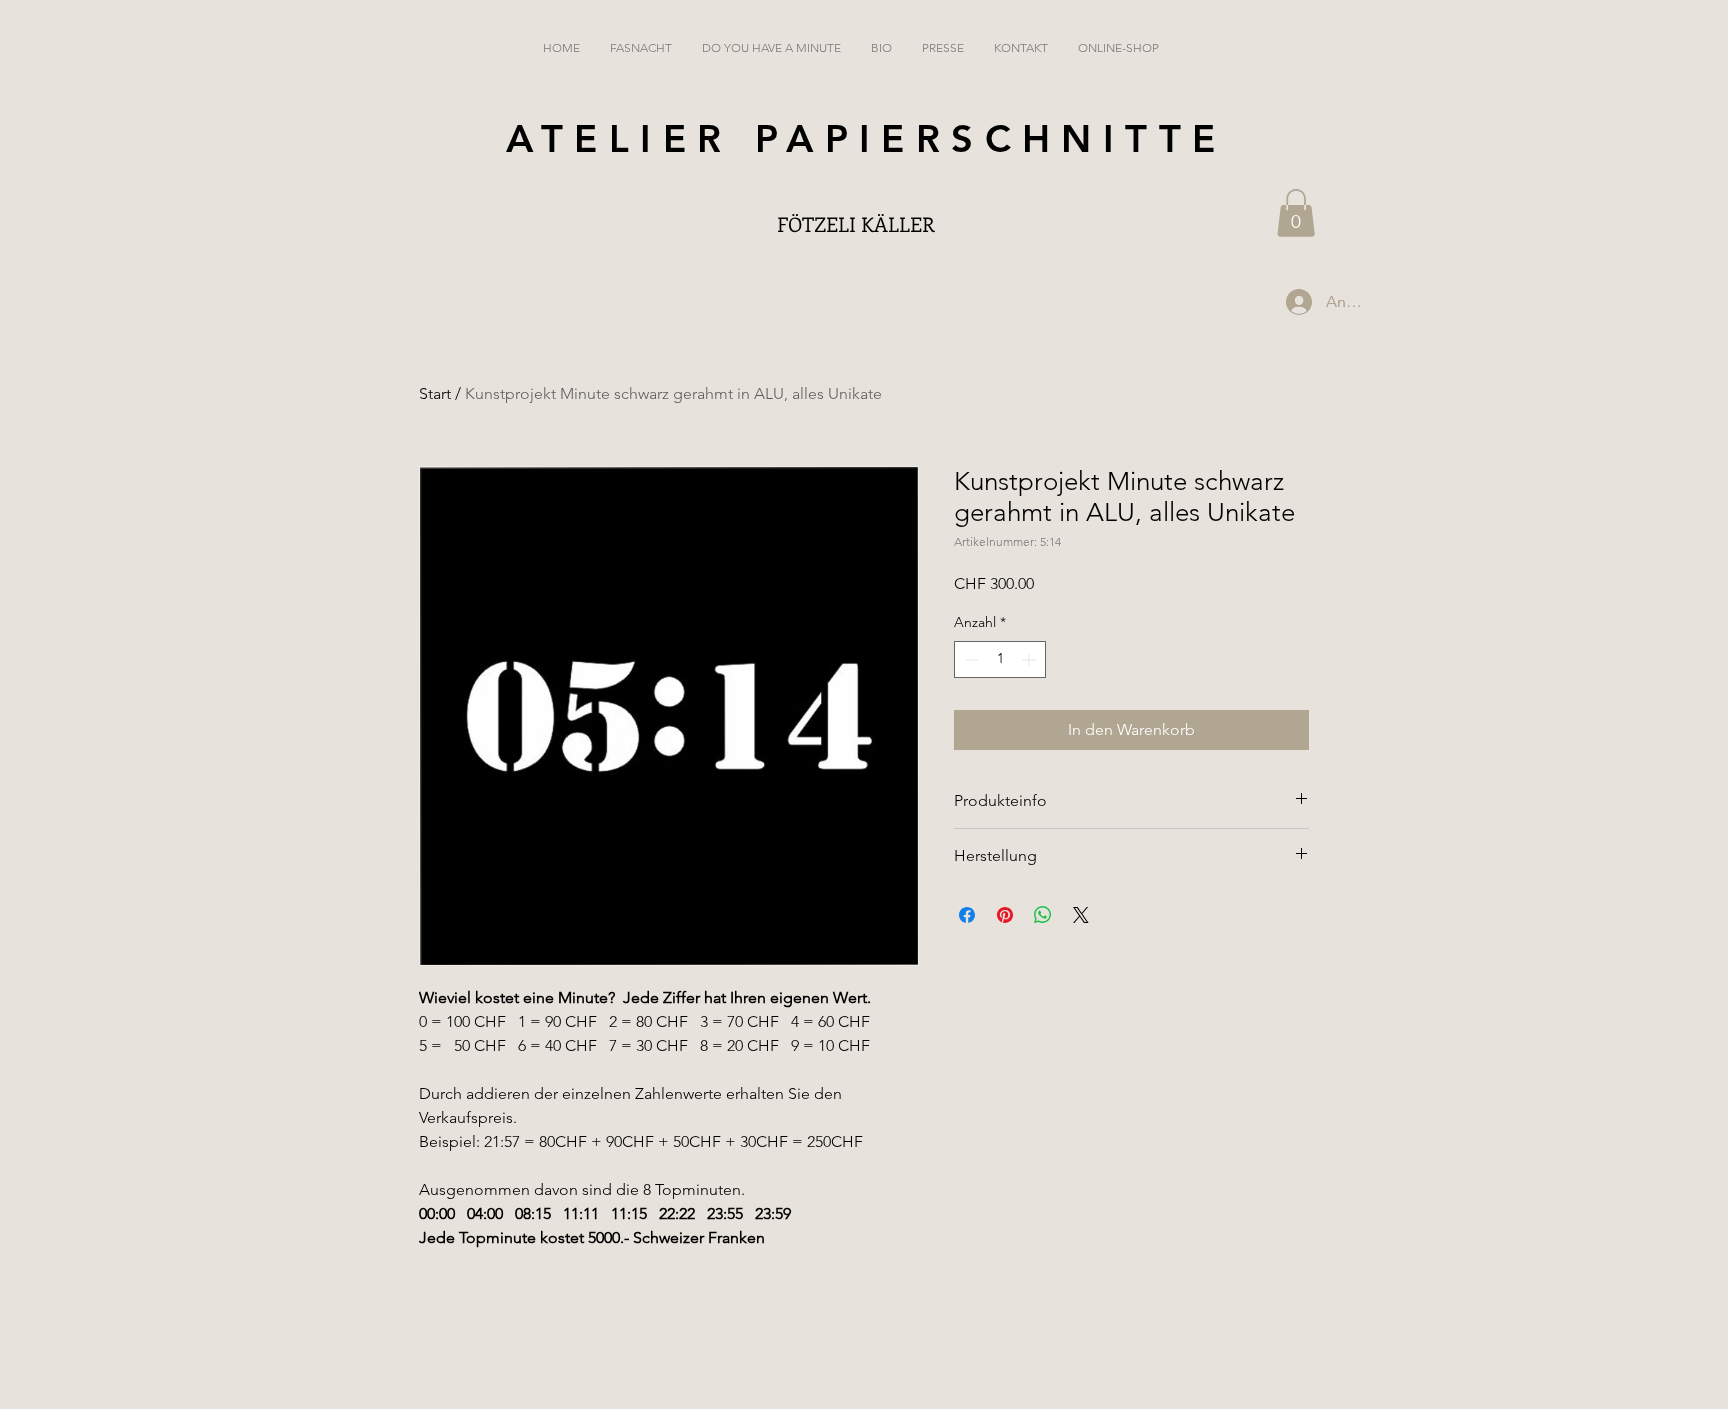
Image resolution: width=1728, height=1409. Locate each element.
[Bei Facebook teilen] (967, 915)
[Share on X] (1081, 915)
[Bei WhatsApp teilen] (1043, 915)
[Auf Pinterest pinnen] (1005, 915)
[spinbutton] (1000, 659)
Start (435, 393)
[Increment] (1030, 659)
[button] (1296, 213)
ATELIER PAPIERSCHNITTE (866, 138)
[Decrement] (969, 659)
